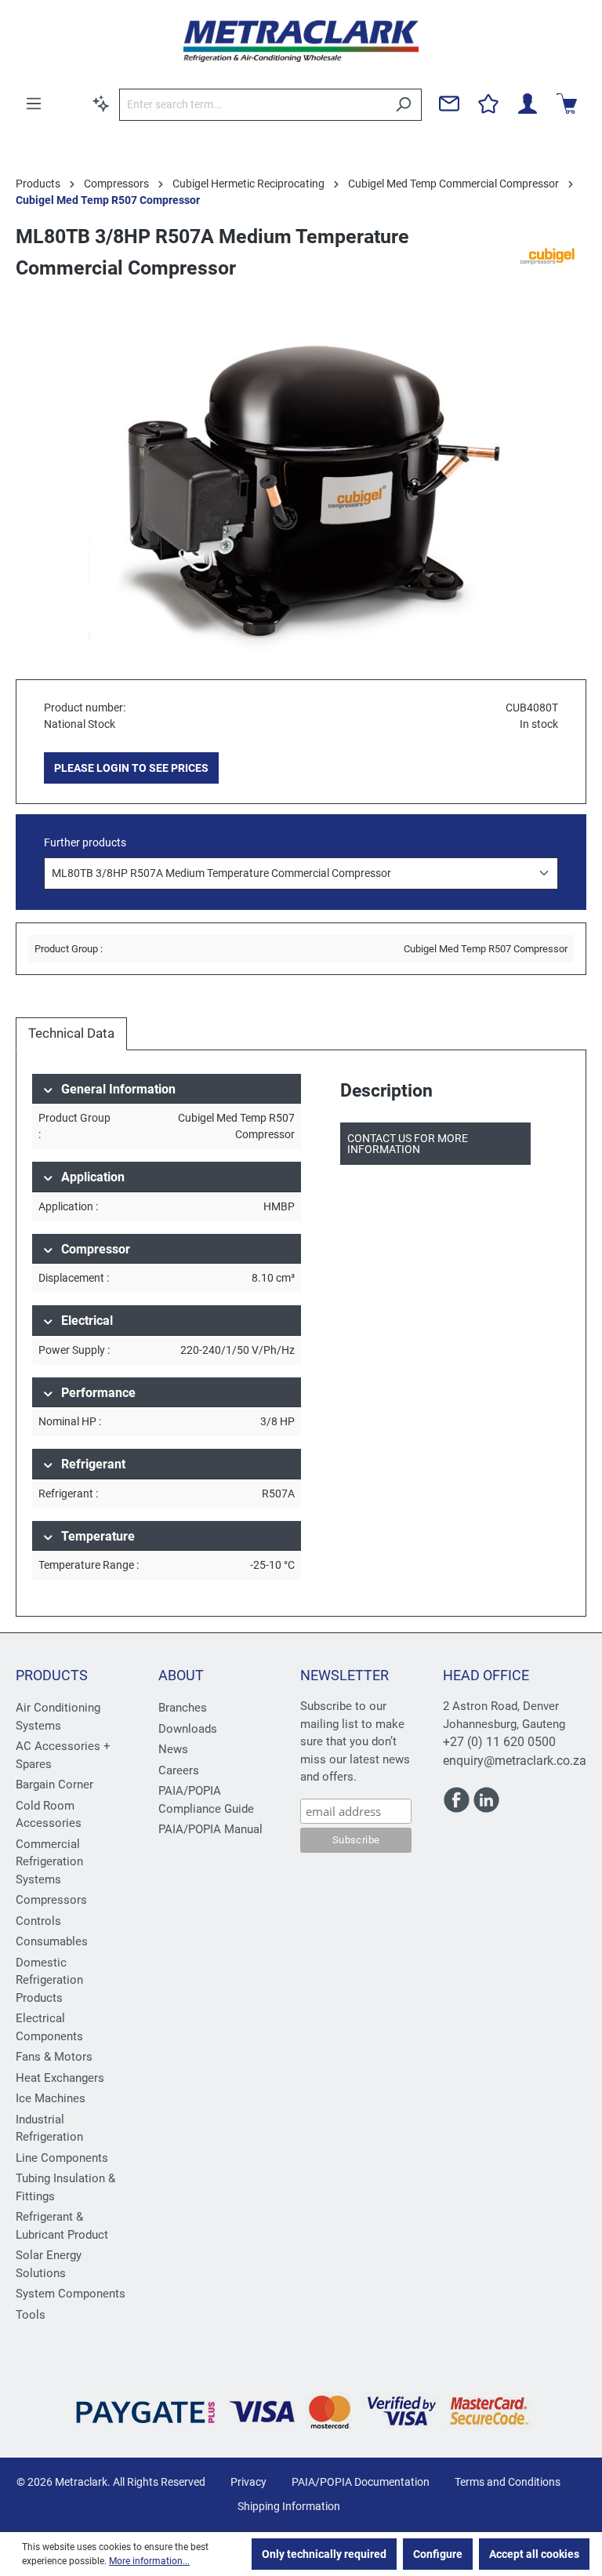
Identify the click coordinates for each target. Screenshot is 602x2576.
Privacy (248, 2482)
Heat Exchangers (60, 2078)
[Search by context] (101, 104)
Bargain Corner (54, 1785)
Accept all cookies (534, 2554)
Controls (38, 1921)
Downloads (188, 1729)
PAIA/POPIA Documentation (361, 2482)
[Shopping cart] (567, 104)
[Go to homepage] (301, 41)
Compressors (51, 1900)
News (173, 1749)
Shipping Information (289, 2506)
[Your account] (528, 104)
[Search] (403, 105)
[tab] (71, 1034)
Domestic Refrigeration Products (49, 1980)
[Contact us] (449, 104)
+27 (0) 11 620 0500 (499, 1742)
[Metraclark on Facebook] (458, 1806)
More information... (149, 2561)
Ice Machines (51, 2098)
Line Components (62, 2158)
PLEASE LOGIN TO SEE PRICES (131, 768)
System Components (71, 2294)
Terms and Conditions (508, 2482)
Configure (438, 2554)
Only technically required (324, 2554)
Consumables (52, 1941)
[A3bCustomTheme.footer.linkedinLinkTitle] (486, 1806)
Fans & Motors (54, 2057)
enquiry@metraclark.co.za (515, 1761)
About (181, 1675)
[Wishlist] (488, 104)
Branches (183, 1708)
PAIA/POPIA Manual (210, 1829)
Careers (179, 1770)
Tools (31, 2315)
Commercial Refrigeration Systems (49, 1862)
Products (52, 1675)
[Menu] (34, 104)
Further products (85, 842)
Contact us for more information (408, 1144)
